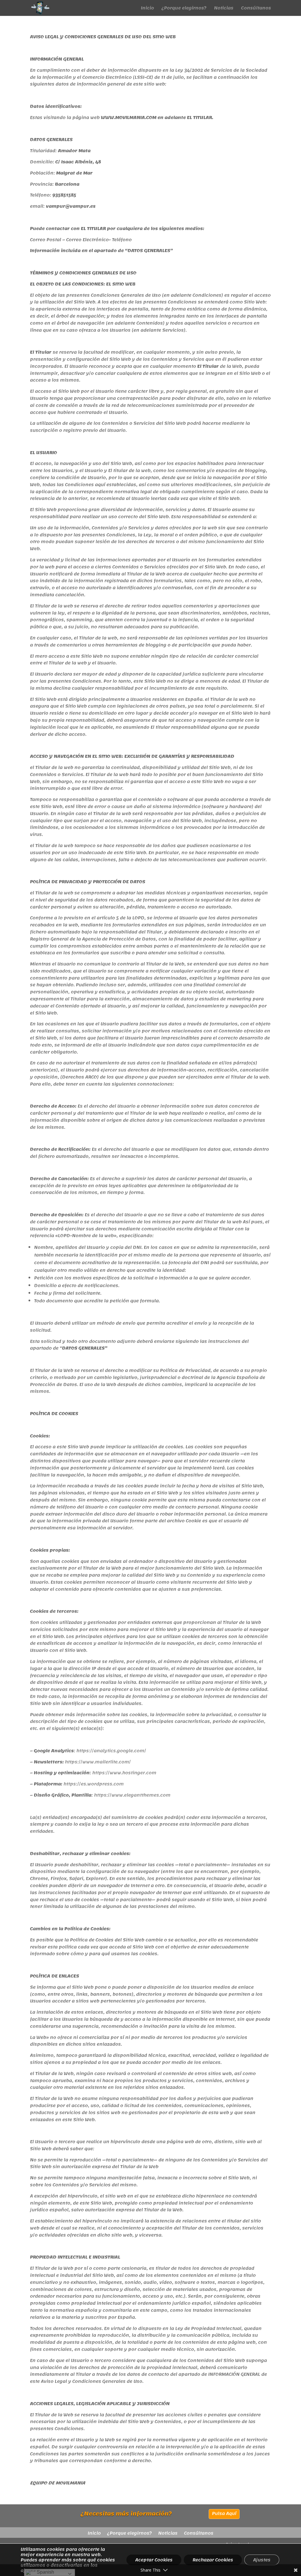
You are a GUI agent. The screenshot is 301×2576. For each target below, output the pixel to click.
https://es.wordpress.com (94, 1784)
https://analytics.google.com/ (111, 1751)
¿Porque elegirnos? (184, 9)
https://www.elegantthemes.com (132, 1795)
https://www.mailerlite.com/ (98, 1762)
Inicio (147, 9)
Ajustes (262, 2560)
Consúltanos (256, 9)
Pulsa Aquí (224, 2513)
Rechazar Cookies (213, 2560)
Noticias (224, 9)
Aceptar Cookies (154, 2560)
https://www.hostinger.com (124, 1773)
